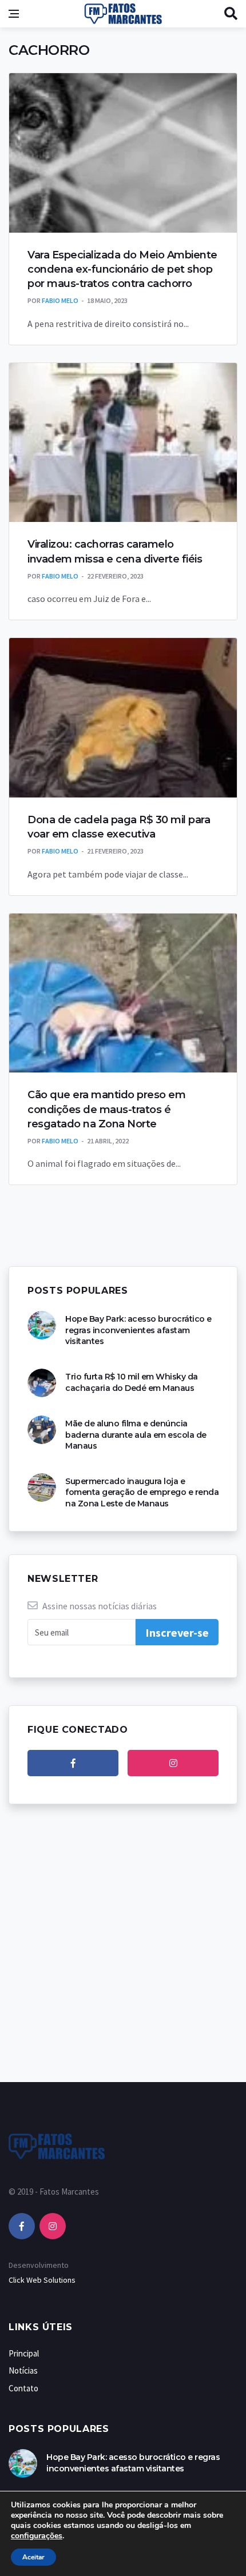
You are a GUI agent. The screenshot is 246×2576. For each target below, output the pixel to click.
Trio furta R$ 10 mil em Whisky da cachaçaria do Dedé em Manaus (132, 1382)
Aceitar (33, 2557)
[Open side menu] (14, 14)
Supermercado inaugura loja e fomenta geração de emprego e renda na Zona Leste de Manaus (142, 1492)
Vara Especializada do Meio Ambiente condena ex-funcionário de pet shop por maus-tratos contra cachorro (122, 269)
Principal (24, 2353)
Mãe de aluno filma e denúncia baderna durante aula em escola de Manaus (136, 1435)
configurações (37, 2536)
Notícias (23, 2370)
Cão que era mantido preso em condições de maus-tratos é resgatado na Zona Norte (106, 1109)
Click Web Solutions (42, 2280)
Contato (23, 2388)
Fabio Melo (60, 300)
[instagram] (173, 1763)
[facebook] (73, 1763)
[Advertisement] (123, 1955)
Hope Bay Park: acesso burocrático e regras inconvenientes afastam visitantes (138, 1330)
